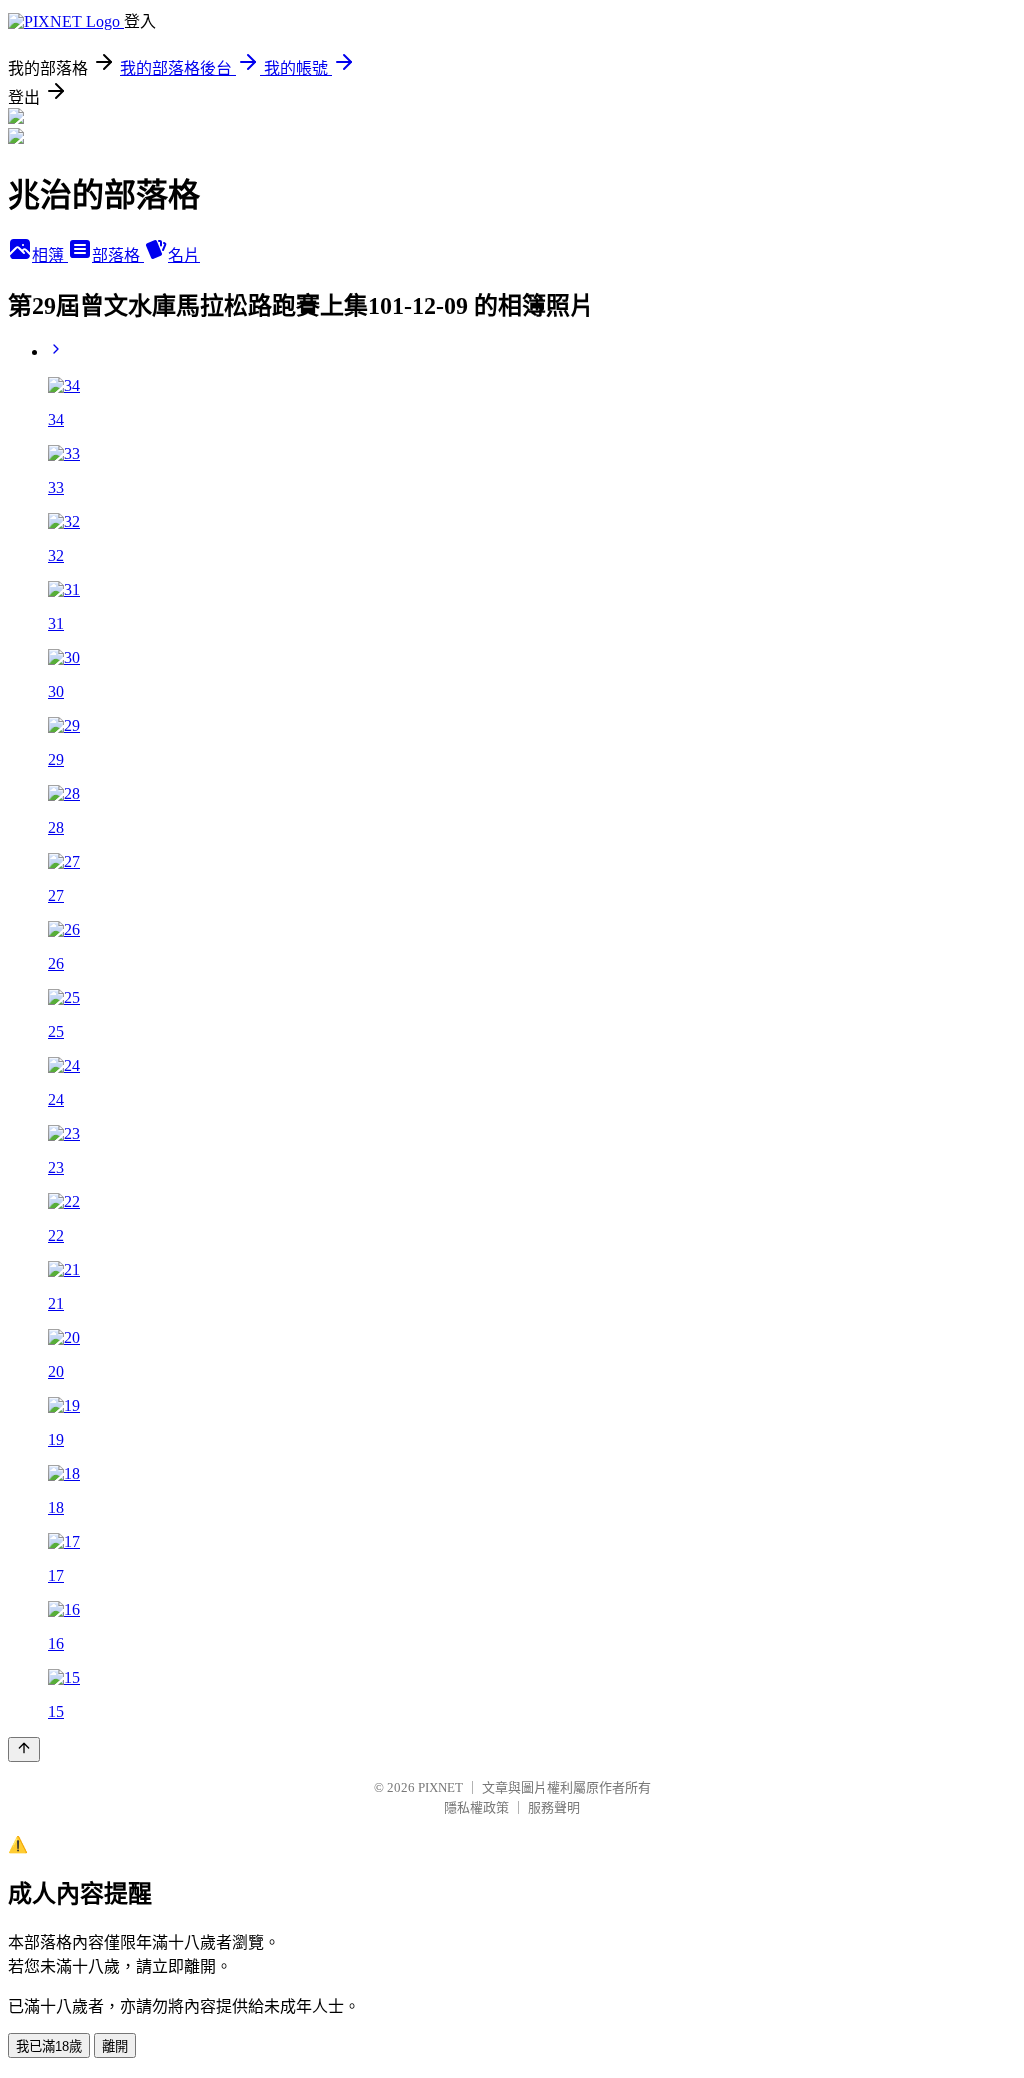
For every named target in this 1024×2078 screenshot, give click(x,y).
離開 (115, 2046)
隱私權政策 (476, 1807)
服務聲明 (554, 1807)
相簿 (50, 255)
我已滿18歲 (49, 2046)
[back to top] (24, 1749)
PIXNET (440, 1787)
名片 (184, 255)
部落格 (118, 255)
